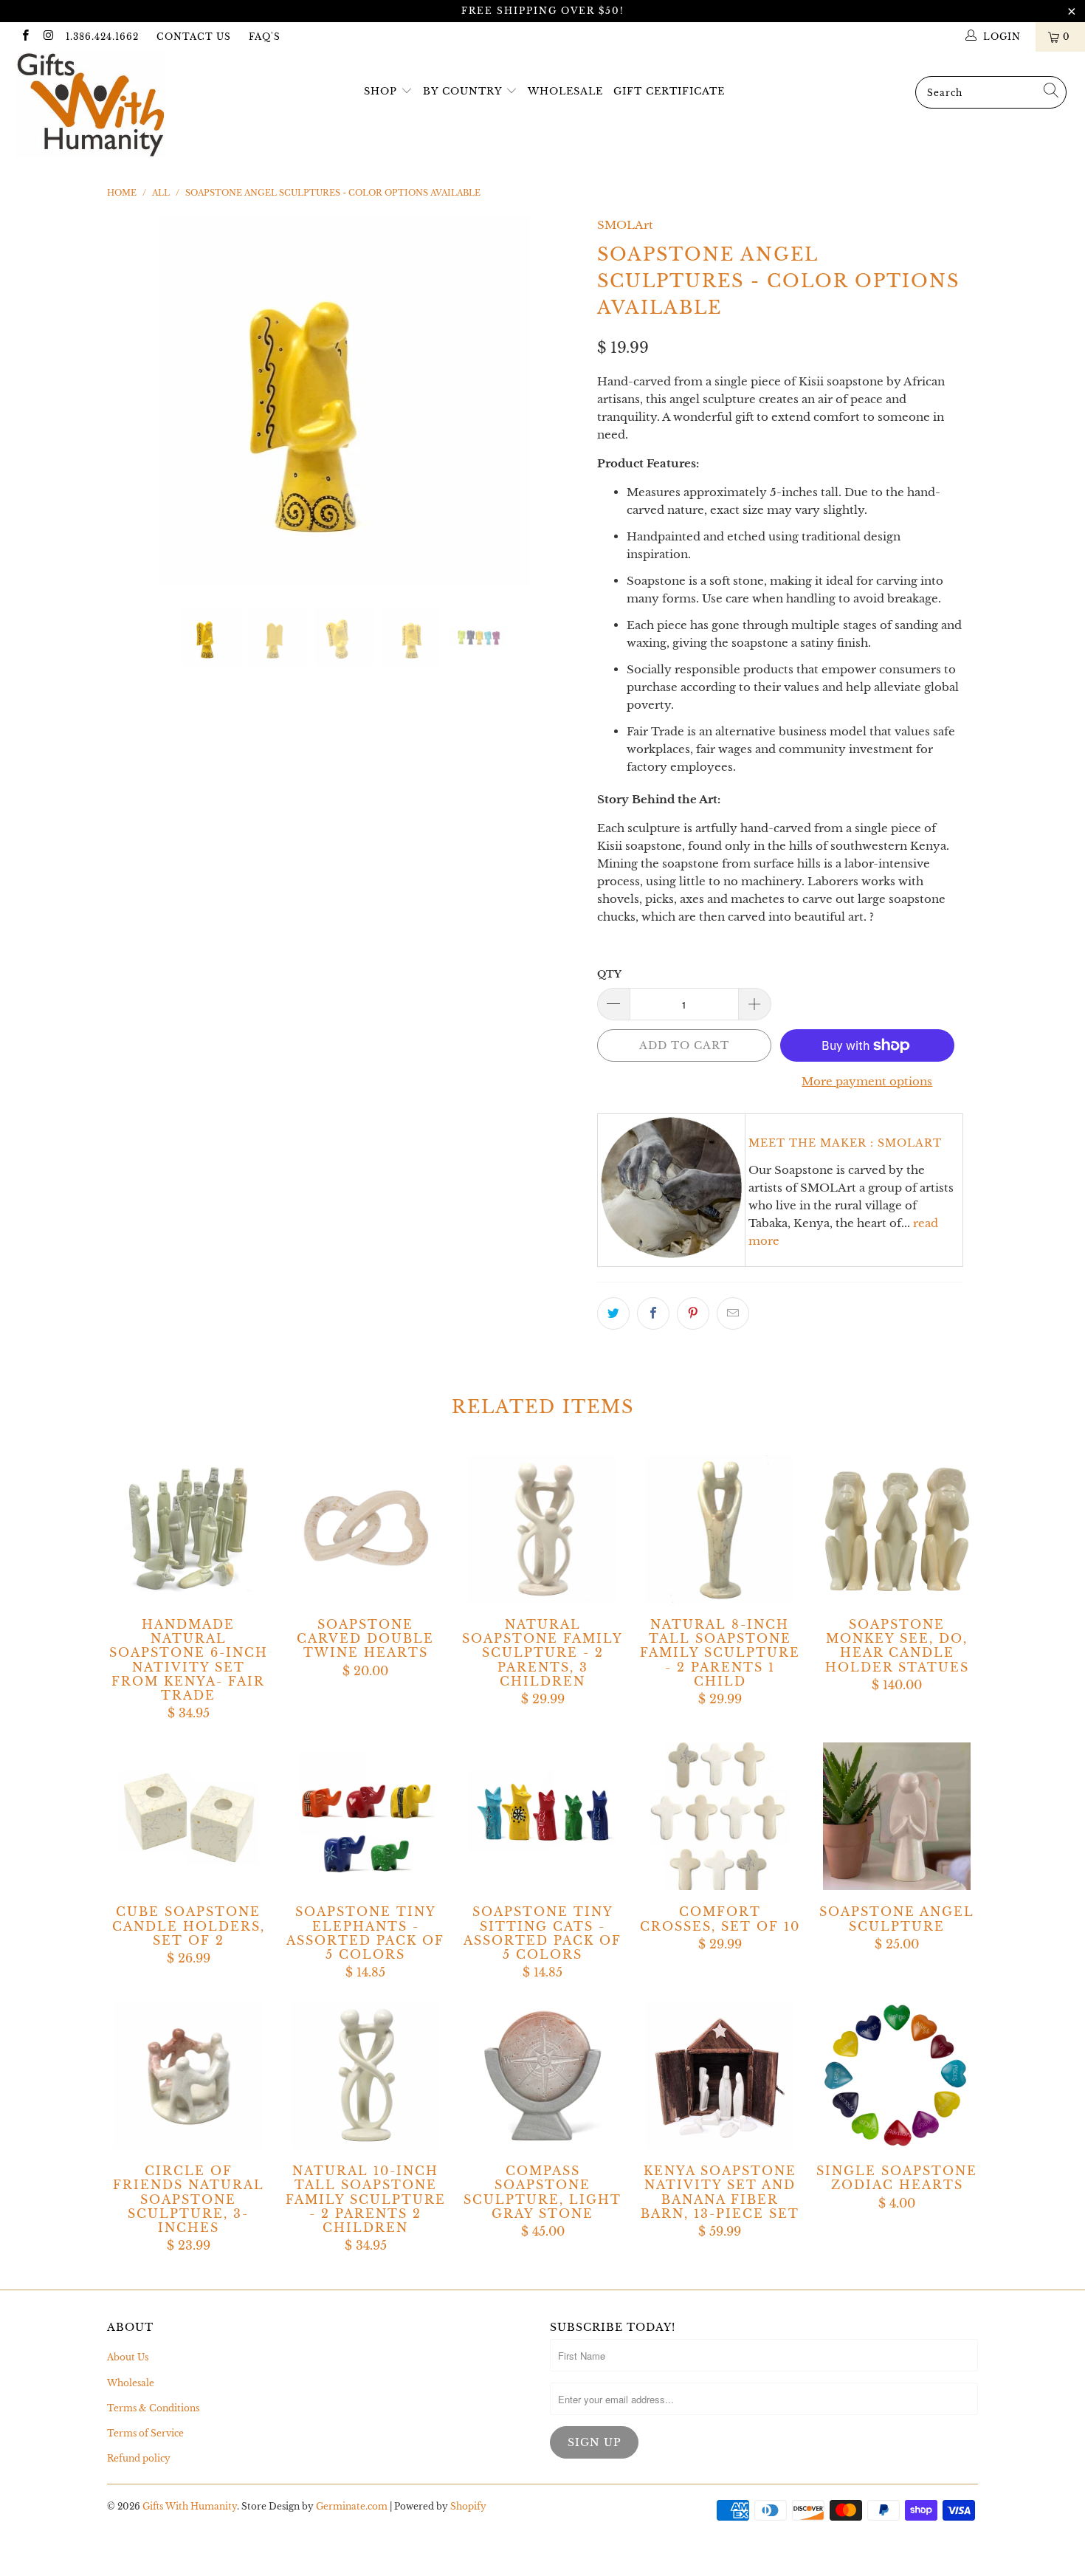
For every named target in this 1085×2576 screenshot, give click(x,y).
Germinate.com (352, 2506)
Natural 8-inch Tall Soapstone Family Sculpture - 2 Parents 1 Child (720, 1529)
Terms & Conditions (153, 2408)
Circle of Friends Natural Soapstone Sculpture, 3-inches (188, 2075)
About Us (128, 2357)
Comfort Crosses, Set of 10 (720, 1816)
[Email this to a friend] (733, 1313)
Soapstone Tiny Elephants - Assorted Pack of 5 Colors (365, 1816)
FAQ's (265, 37)
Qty (609, 974)
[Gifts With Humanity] (94, 107)
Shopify (468, 2506)
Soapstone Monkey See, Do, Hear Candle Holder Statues (897, 1529)
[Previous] (132, 401)
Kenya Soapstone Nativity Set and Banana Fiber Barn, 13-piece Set (720, 2075)
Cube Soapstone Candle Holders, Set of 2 (188, 1816)
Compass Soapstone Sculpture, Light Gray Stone (542, 2075)
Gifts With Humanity (190, 2506)
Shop (380, 91)
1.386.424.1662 (102, 37)
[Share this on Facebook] (653, 1313)
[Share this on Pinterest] (693, 1313)
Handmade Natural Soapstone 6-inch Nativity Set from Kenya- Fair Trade (188, 1529)
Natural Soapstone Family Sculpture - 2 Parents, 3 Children (542, 1529)
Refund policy (139, 2458)
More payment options (867, 1081)
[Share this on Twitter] (613, 1313)
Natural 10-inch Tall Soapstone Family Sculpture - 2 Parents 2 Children (365, 2075)
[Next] (557, 401)
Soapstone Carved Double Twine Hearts (365, 1529)
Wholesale (565, 91)
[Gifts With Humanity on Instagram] (48, 37)
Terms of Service (145, 2433)
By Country (462, 91)
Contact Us (194, 37)
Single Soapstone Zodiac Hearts (897, 2075)
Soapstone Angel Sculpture (897, 1816)
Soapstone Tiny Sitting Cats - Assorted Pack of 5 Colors (542, 1816)
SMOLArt (625, 225)
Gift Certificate (669, 91)
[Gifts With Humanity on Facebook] (25, 37)
